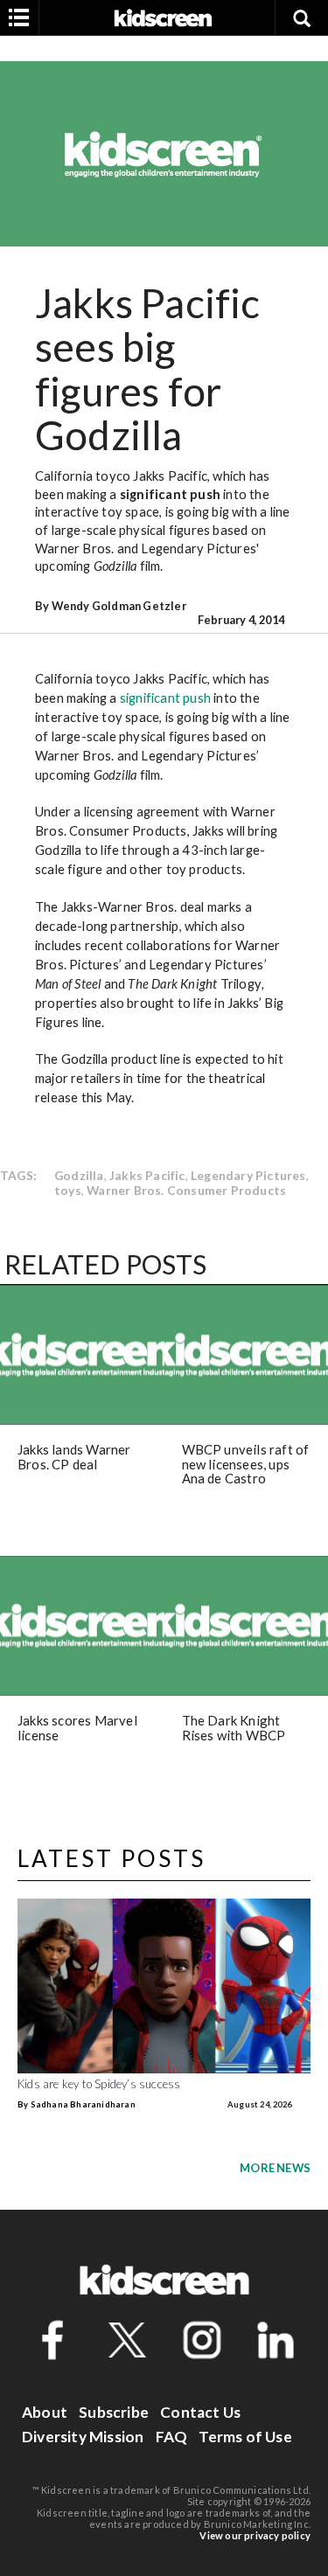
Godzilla (79, 1175)
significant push (170, 494)
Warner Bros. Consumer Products (186, 1190)
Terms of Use (245, 2437)
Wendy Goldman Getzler (119, 606)
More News (275, 2168)
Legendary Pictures (248, 1175)
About (45, 2412)
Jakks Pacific (147, 1175)
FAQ (172, 2437)
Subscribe (114, 2412)
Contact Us (200, 2412)
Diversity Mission (83, 2437)
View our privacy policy (255, 2535)
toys (68, 1190)
